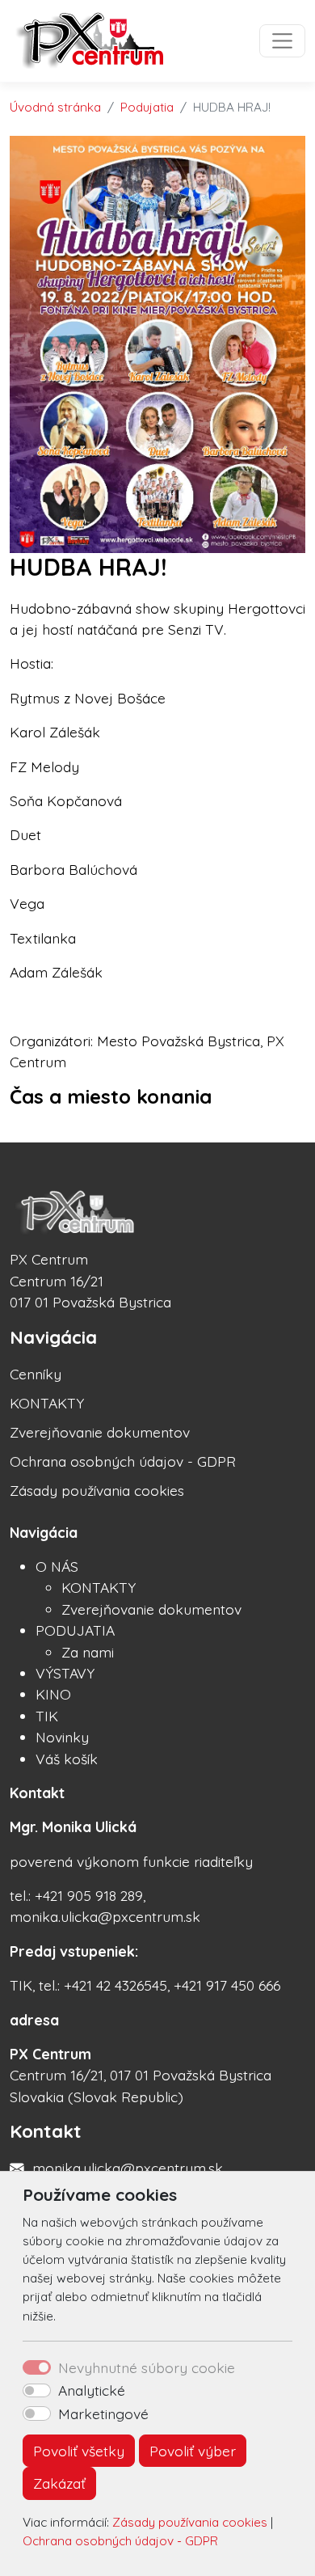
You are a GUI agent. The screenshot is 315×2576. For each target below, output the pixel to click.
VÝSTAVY (65, 1673)
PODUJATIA (75, 1630)
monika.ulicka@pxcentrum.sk (128, 2168)
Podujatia (147, 107)
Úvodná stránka (55, 107)
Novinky (62, 1737)
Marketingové (103, 2413)
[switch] (37, 2391)
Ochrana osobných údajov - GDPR (120, 2541)
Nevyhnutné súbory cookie (147, 2367)
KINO (53, 1694)
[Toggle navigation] (282, 41)
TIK (47, 1716)
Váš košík (67, 1759)
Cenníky (36, 1374)
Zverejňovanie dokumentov (100, 1432)
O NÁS (57, 1566)
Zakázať (59, 2483)
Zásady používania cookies (190, 2522)
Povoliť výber (193, 2451)
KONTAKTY (47, 1403)
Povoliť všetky (79, 2451)
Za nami (88, 1652)
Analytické (92, 2390)
